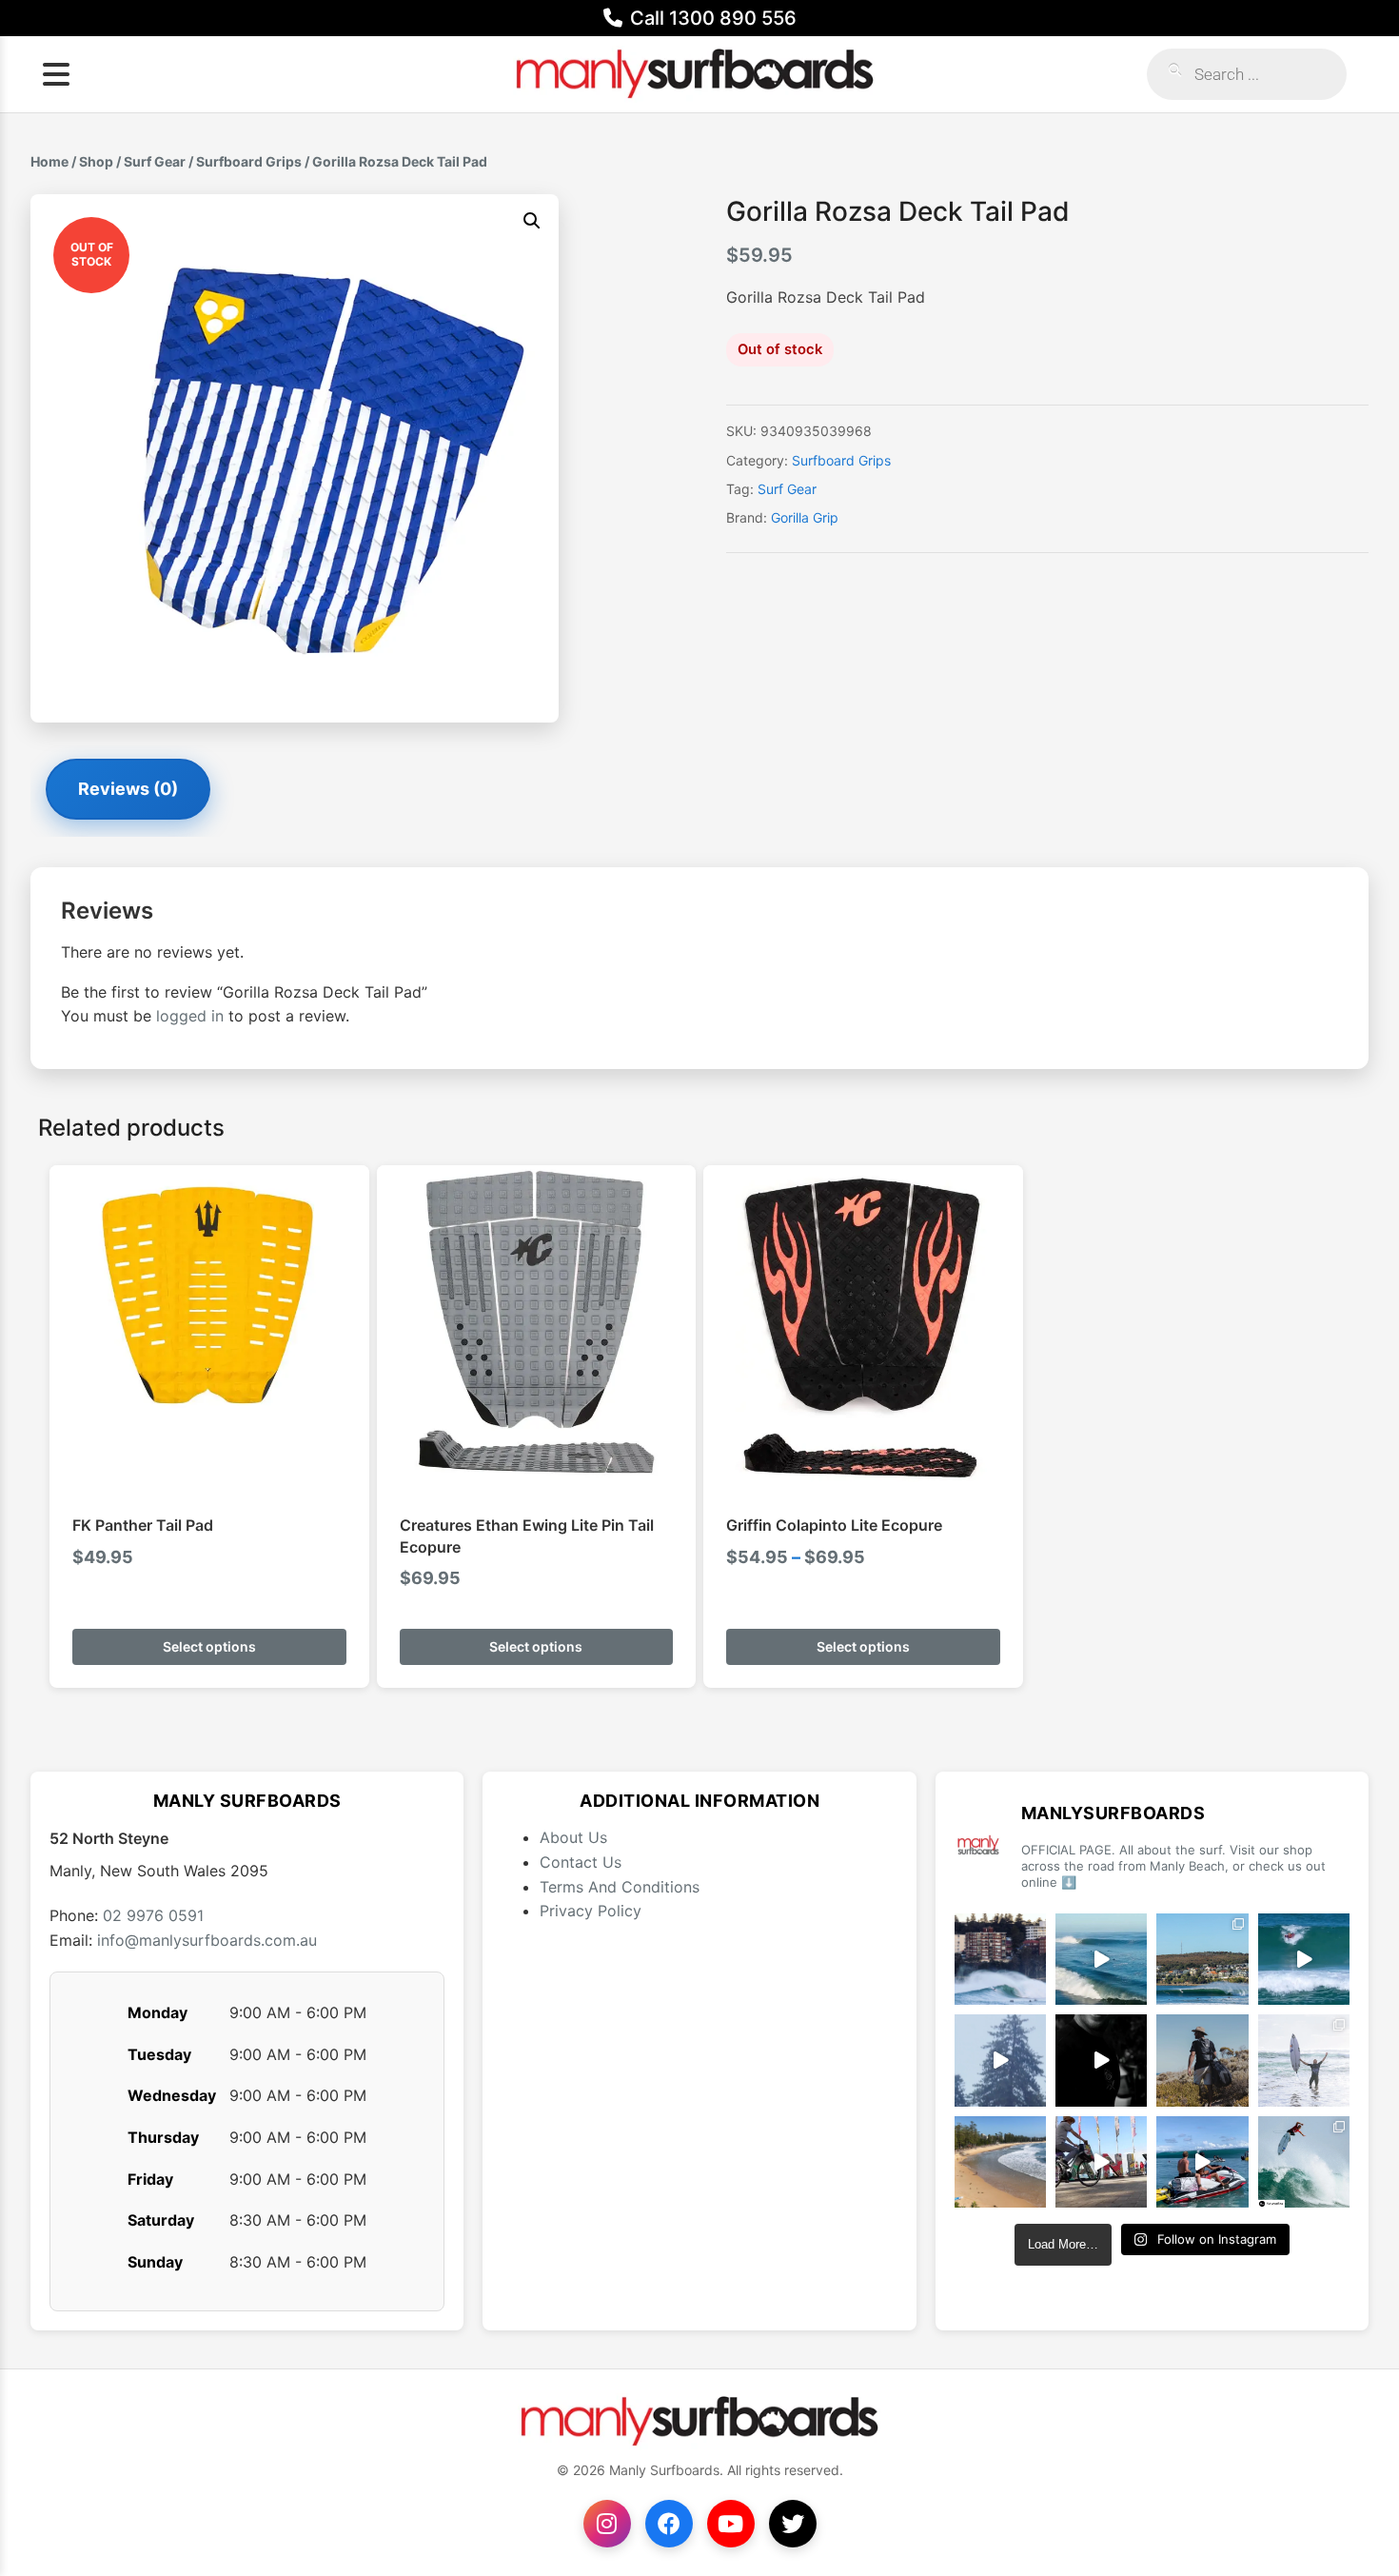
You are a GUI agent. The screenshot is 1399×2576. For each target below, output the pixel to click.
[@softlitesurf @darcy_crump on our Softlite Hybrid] (1000, 2060)
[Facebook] (669, 2524)
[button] (532, 221)
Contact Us (581, 1862)
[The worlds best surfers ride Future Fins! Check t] (1304, 2060)
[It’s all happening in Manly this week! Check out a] (1101, 2162)
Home (49, 161)
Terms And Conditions (620, 1887)
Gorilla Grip (805, 517)
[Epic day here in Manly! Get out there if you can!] (1202, 1959)
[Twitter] (793, 2524)
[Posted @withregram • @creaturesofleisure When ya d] (1202, 2060)
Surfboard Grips (249, 161)
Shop (96, 161)
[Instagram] (607, 2524)
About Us (573, 1837)
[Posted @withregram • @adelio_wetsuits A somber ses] (1101, 2060)
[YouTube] (731, 2524)
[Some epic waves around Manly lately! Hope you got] (1000, 1959)
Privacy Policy (591, 1911)
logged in (190, 1016)
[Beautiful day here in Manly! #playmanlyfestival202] (1000, 2162)
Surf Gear (155, 161)
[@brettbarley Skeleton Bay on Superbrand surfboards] (1101, 1959)
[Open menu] (56, 74)
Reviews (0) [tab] (128, 789)
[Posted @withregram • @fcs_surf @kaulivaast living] (1202, 2162)
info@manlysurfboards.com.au (207, 1940)
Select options (209, 1646)
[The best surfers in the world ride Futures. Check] (1304, 1959)
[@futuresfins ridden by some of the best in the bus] (1304, 2162)
